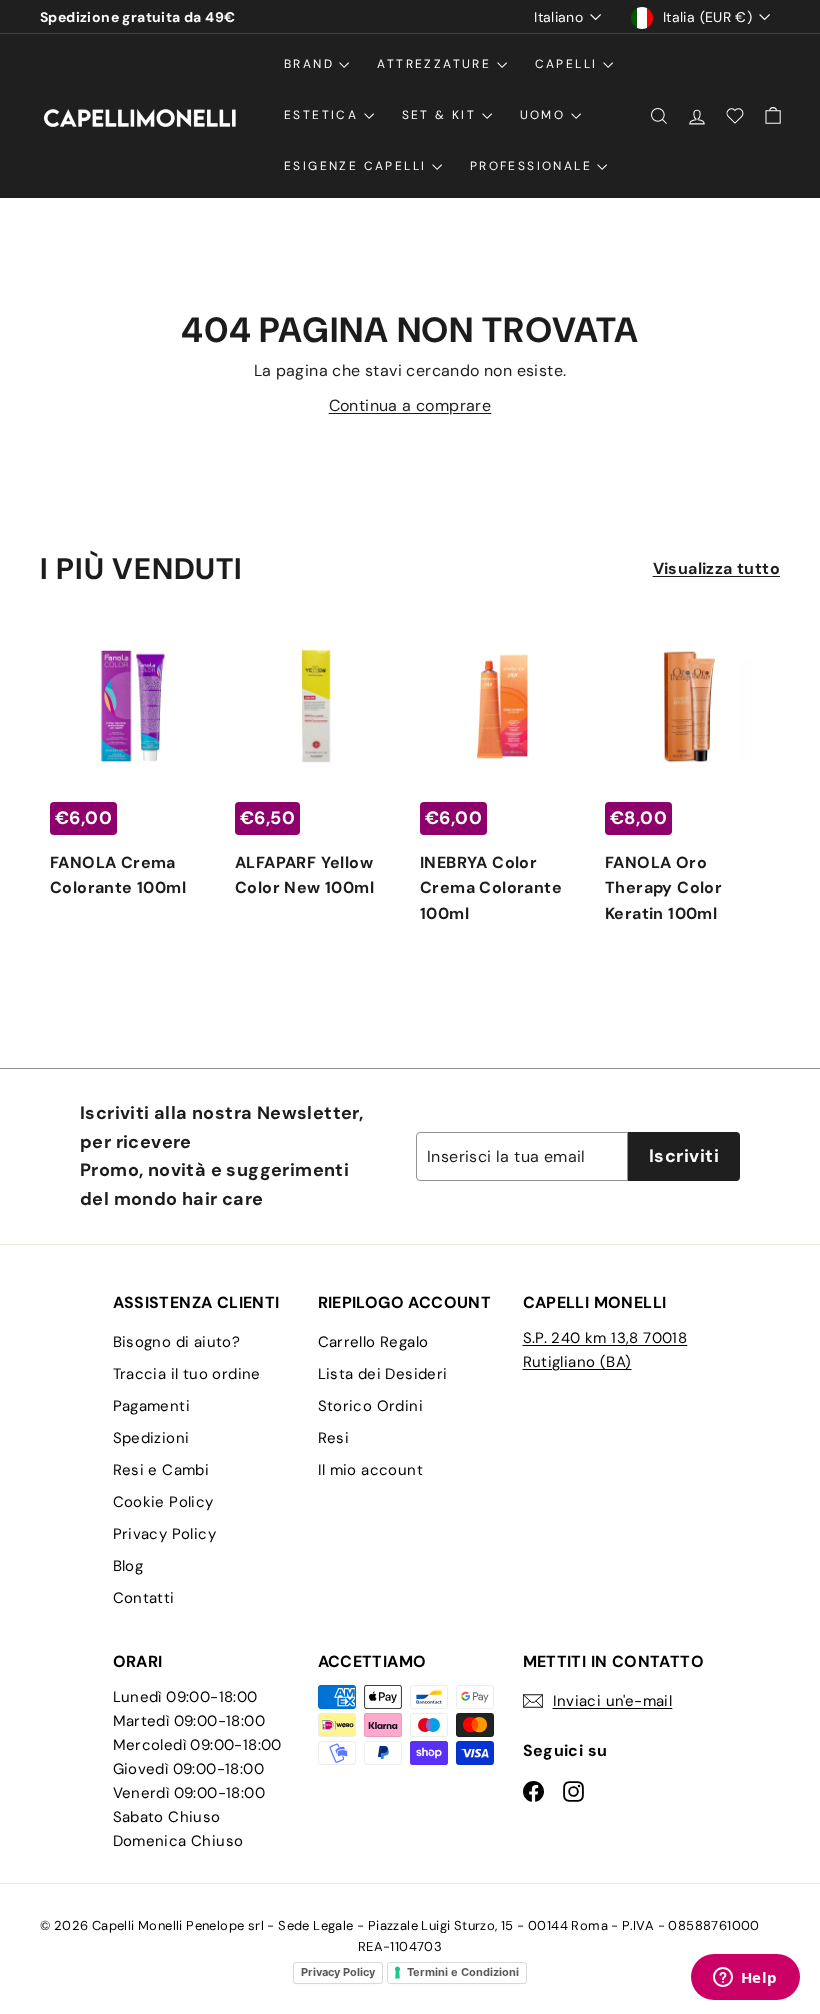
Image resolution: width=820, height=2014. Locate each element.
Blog (128, 1566)
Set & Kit (442, 115)
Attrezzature (436, 64)
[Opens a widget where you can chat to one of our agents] (745, 1979)
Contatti (144, 1598)
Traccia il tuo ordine (187, 1374)
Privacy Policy (165, 1534)
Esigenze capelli (358, 166)
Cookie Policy (163, 1502)
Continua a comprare (410, 405)
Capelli (569, 64)
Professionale (534, 166)
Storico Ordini (371, 1406)
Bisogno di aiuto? (177, 1342)
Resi (334, 1438)
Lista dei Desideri (383, 1374)
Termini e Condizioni (463, 1972)
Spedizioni (151, 1438)
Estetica (324, 115)
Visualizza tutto (716, 568)
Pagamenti (152, 1406)
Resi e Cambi (161, 1470)
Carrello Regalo (373, 1342)
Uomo (545, 115)
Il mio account (371, 1470)
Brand (311, 64)
